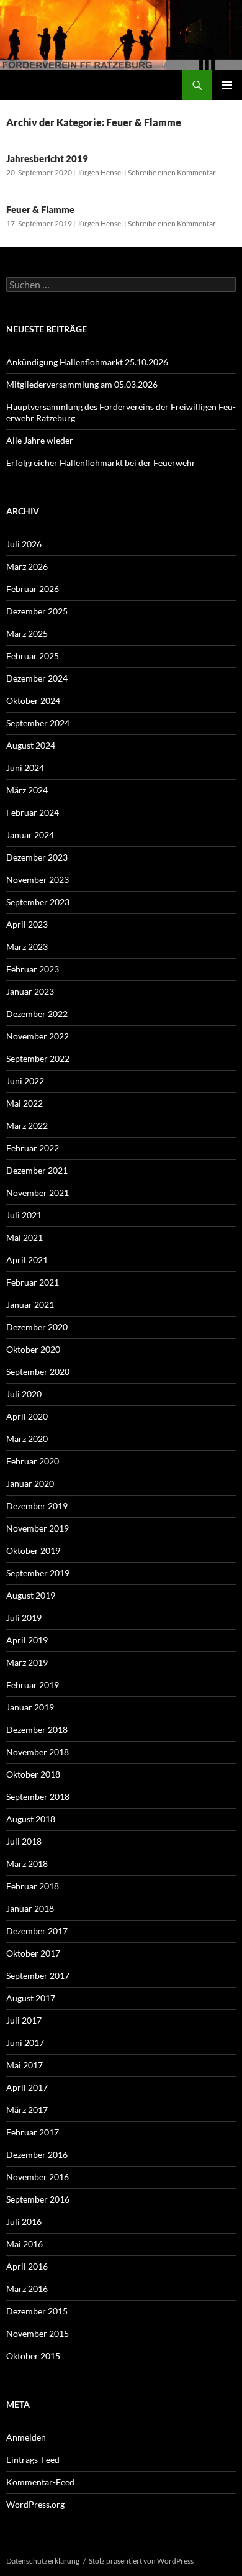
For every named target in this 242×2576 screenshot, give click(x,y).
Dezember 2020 (37, 1327)
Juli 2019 (24, 1618)
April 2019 (27, 1640)
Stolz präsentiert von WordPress (141, 2561)
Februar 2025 (33, 656)
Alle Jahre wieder (40, 440)
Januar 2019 (30, 1707)
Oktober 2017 (33, 1953)
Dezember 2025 (37, 611)
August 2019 (31, 1595)
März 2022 (27, 1126)
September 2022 (38, 1058)
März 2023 (27, 947)
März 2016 (27, 2289)
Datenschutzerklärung (43, 2561)
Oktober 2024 (33, 701)
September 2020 (38, 1372)
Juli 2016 (24, 2222)
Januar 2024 (30, 835)
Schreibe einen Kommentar (172, 172)
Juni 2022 (25, 1081)
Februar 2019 (33, 1685)
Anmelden (26, 2437)
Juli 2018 (24, 1841)
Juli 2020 (24, 1394)
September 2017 (38, 1975)
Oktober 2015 (33, 2356)
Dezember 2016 (37, 2154)
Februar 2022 (33, 1148)
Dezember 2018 (37, 1729)
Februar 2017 (33, 2132)
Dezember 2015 (37, 2311)
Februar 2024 (33, 812)
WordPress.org (35, 2504)
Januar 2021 (30, 1304)
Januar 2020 (30, 1483)
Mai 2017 (25, 2065)
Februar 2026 (33, 589)
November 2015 (38, 2333)
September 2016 (38, 2199)
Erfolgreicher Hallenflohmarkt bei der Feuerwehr (101, 463)
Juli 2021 (24, 1215)
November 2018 (38, 1752)
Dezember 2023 (37, 857)
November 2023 (38, 879)
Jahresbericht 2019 (47, 158)
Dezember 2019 (37, 1506)
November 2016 (38, 2177)
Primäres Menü (227, 85)
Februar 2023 (33, 969)
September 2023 (38, 902)
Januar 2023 (30, 991)
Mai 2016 (25, 2244)
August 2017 (31, 1998)
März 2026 (27, 566)
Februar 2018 (33, 1886)
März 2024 (27, 790)
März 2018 (27, 1864)
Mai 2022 (25, 1103)
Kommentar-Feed (40, 2482)
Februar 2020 (33, 1461)
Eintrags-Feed (33, 2460)
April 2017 (27, 2087)
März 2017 (27, 2110)
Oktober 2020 (33, 1349)
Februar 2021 (33, 1282)
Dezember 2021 (37, 1170)
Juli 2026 (24, 544)
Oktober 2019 (33, 1551)
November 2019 (38, 1528)
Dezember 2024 (37, 678)
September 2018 (38, 1797)
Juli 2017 (24, 2020)
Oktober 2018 (33, 1774)
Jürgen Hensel (100, 172)
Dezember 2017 (37, 1931)
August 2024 (31, 745)
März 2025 (27, 633)
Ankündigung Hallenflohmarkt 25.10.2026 (87, 362)
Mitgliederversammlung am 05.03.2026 (82, 384)
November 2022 (38, 1036)
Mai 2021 (25, 1237)
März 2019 (27, 1662)
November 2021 (38, 1193)
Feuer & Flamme (40, 209)
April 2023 (27, 924)
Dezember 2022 (37, 1014)
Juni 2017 (25, 2043)
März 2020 (27, 1439)
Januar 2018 (30, 1908)
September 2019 (38, 1573)
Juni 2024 (25, 768)
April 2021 (27, 1260)
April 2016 (27, 2266)
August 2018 (31, 1819)
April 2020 (27, 1416)
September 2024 (38, 723)
